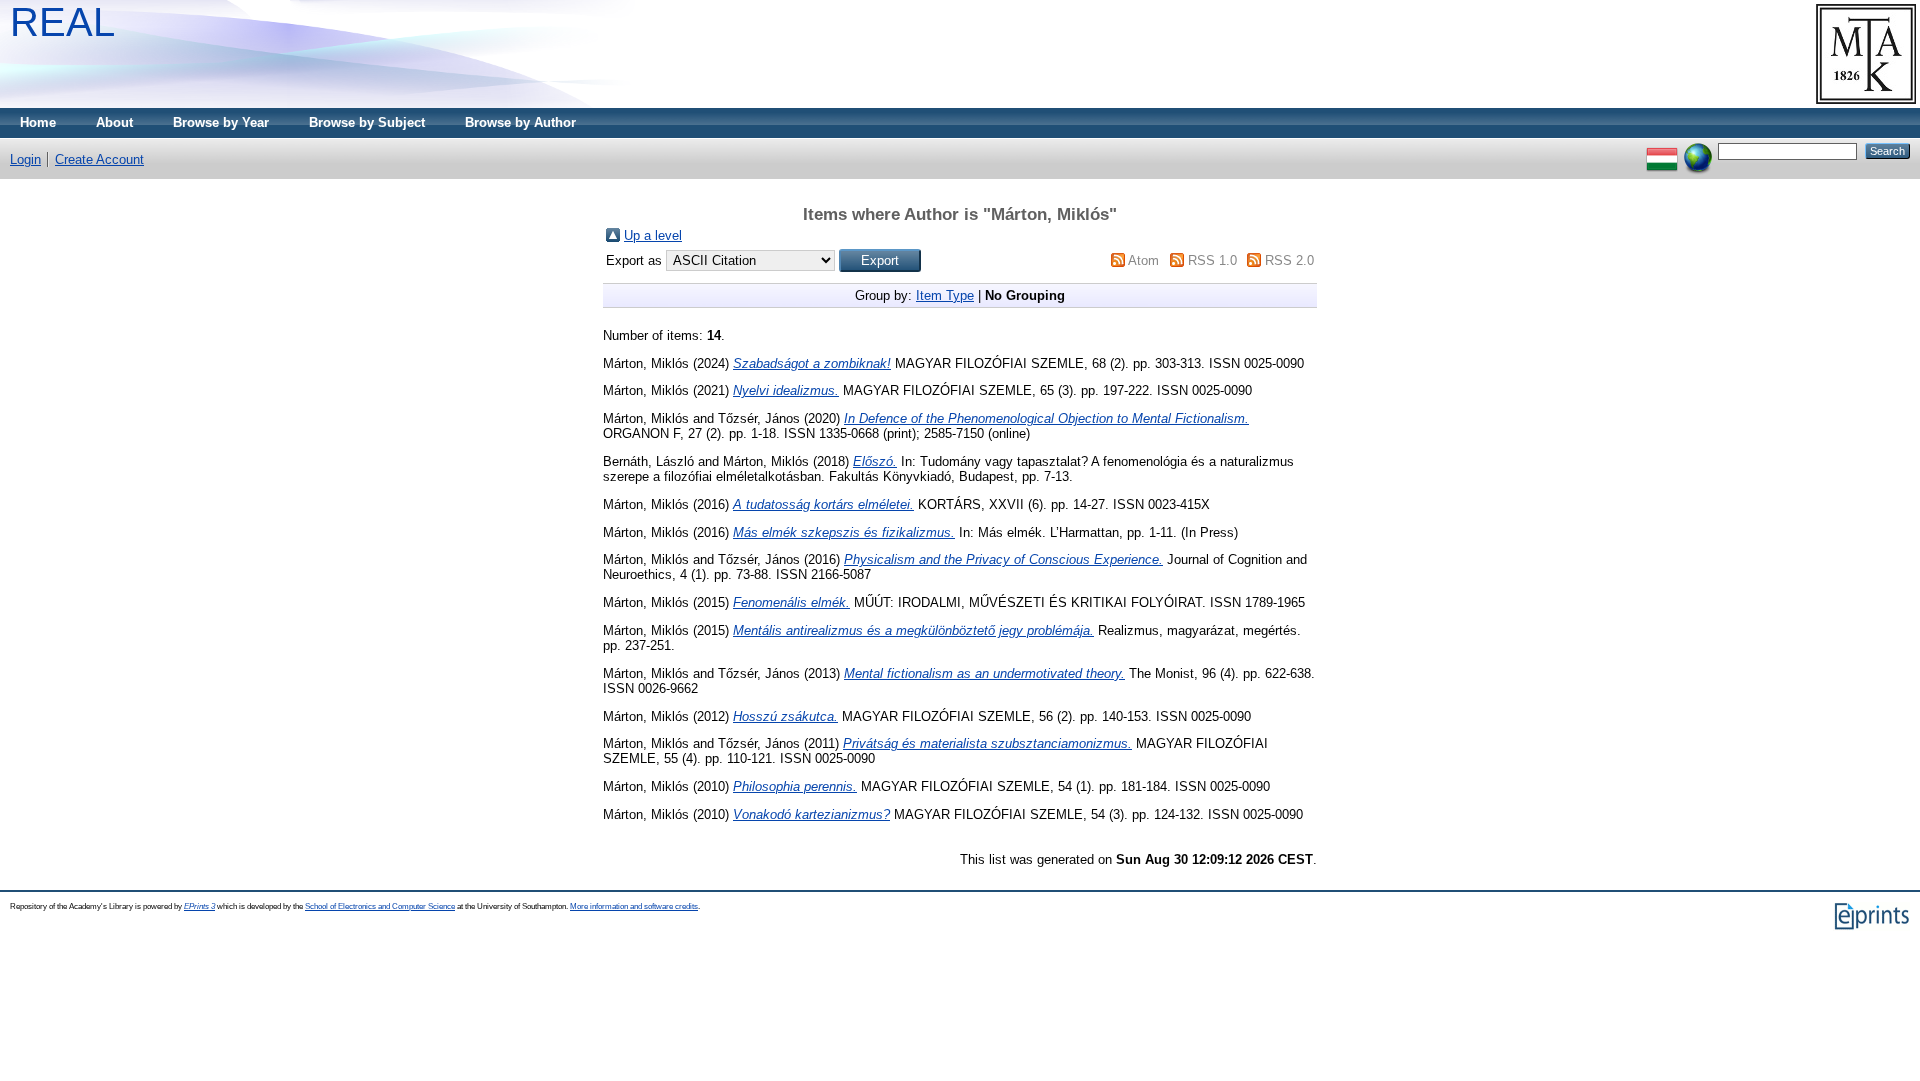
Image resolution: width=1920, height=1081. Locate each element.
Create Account (99, 159)
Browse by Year (221, 122)
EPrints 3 (199, 906)
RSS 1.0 (1212, 260)
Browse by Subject (367, 122)
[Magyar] (1662, 150)
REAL (62, 22)
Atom (1143, 260)
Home (38, 122)
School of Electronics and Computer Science (380, 906)
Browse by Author (520, 122)
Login (25, 159)
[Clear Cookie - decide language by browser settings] (1698, 150)
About (114, 122)
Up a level (653, 235)
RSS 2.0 (1289, 260)
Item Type (945, 295)
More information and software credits (634, 906)
